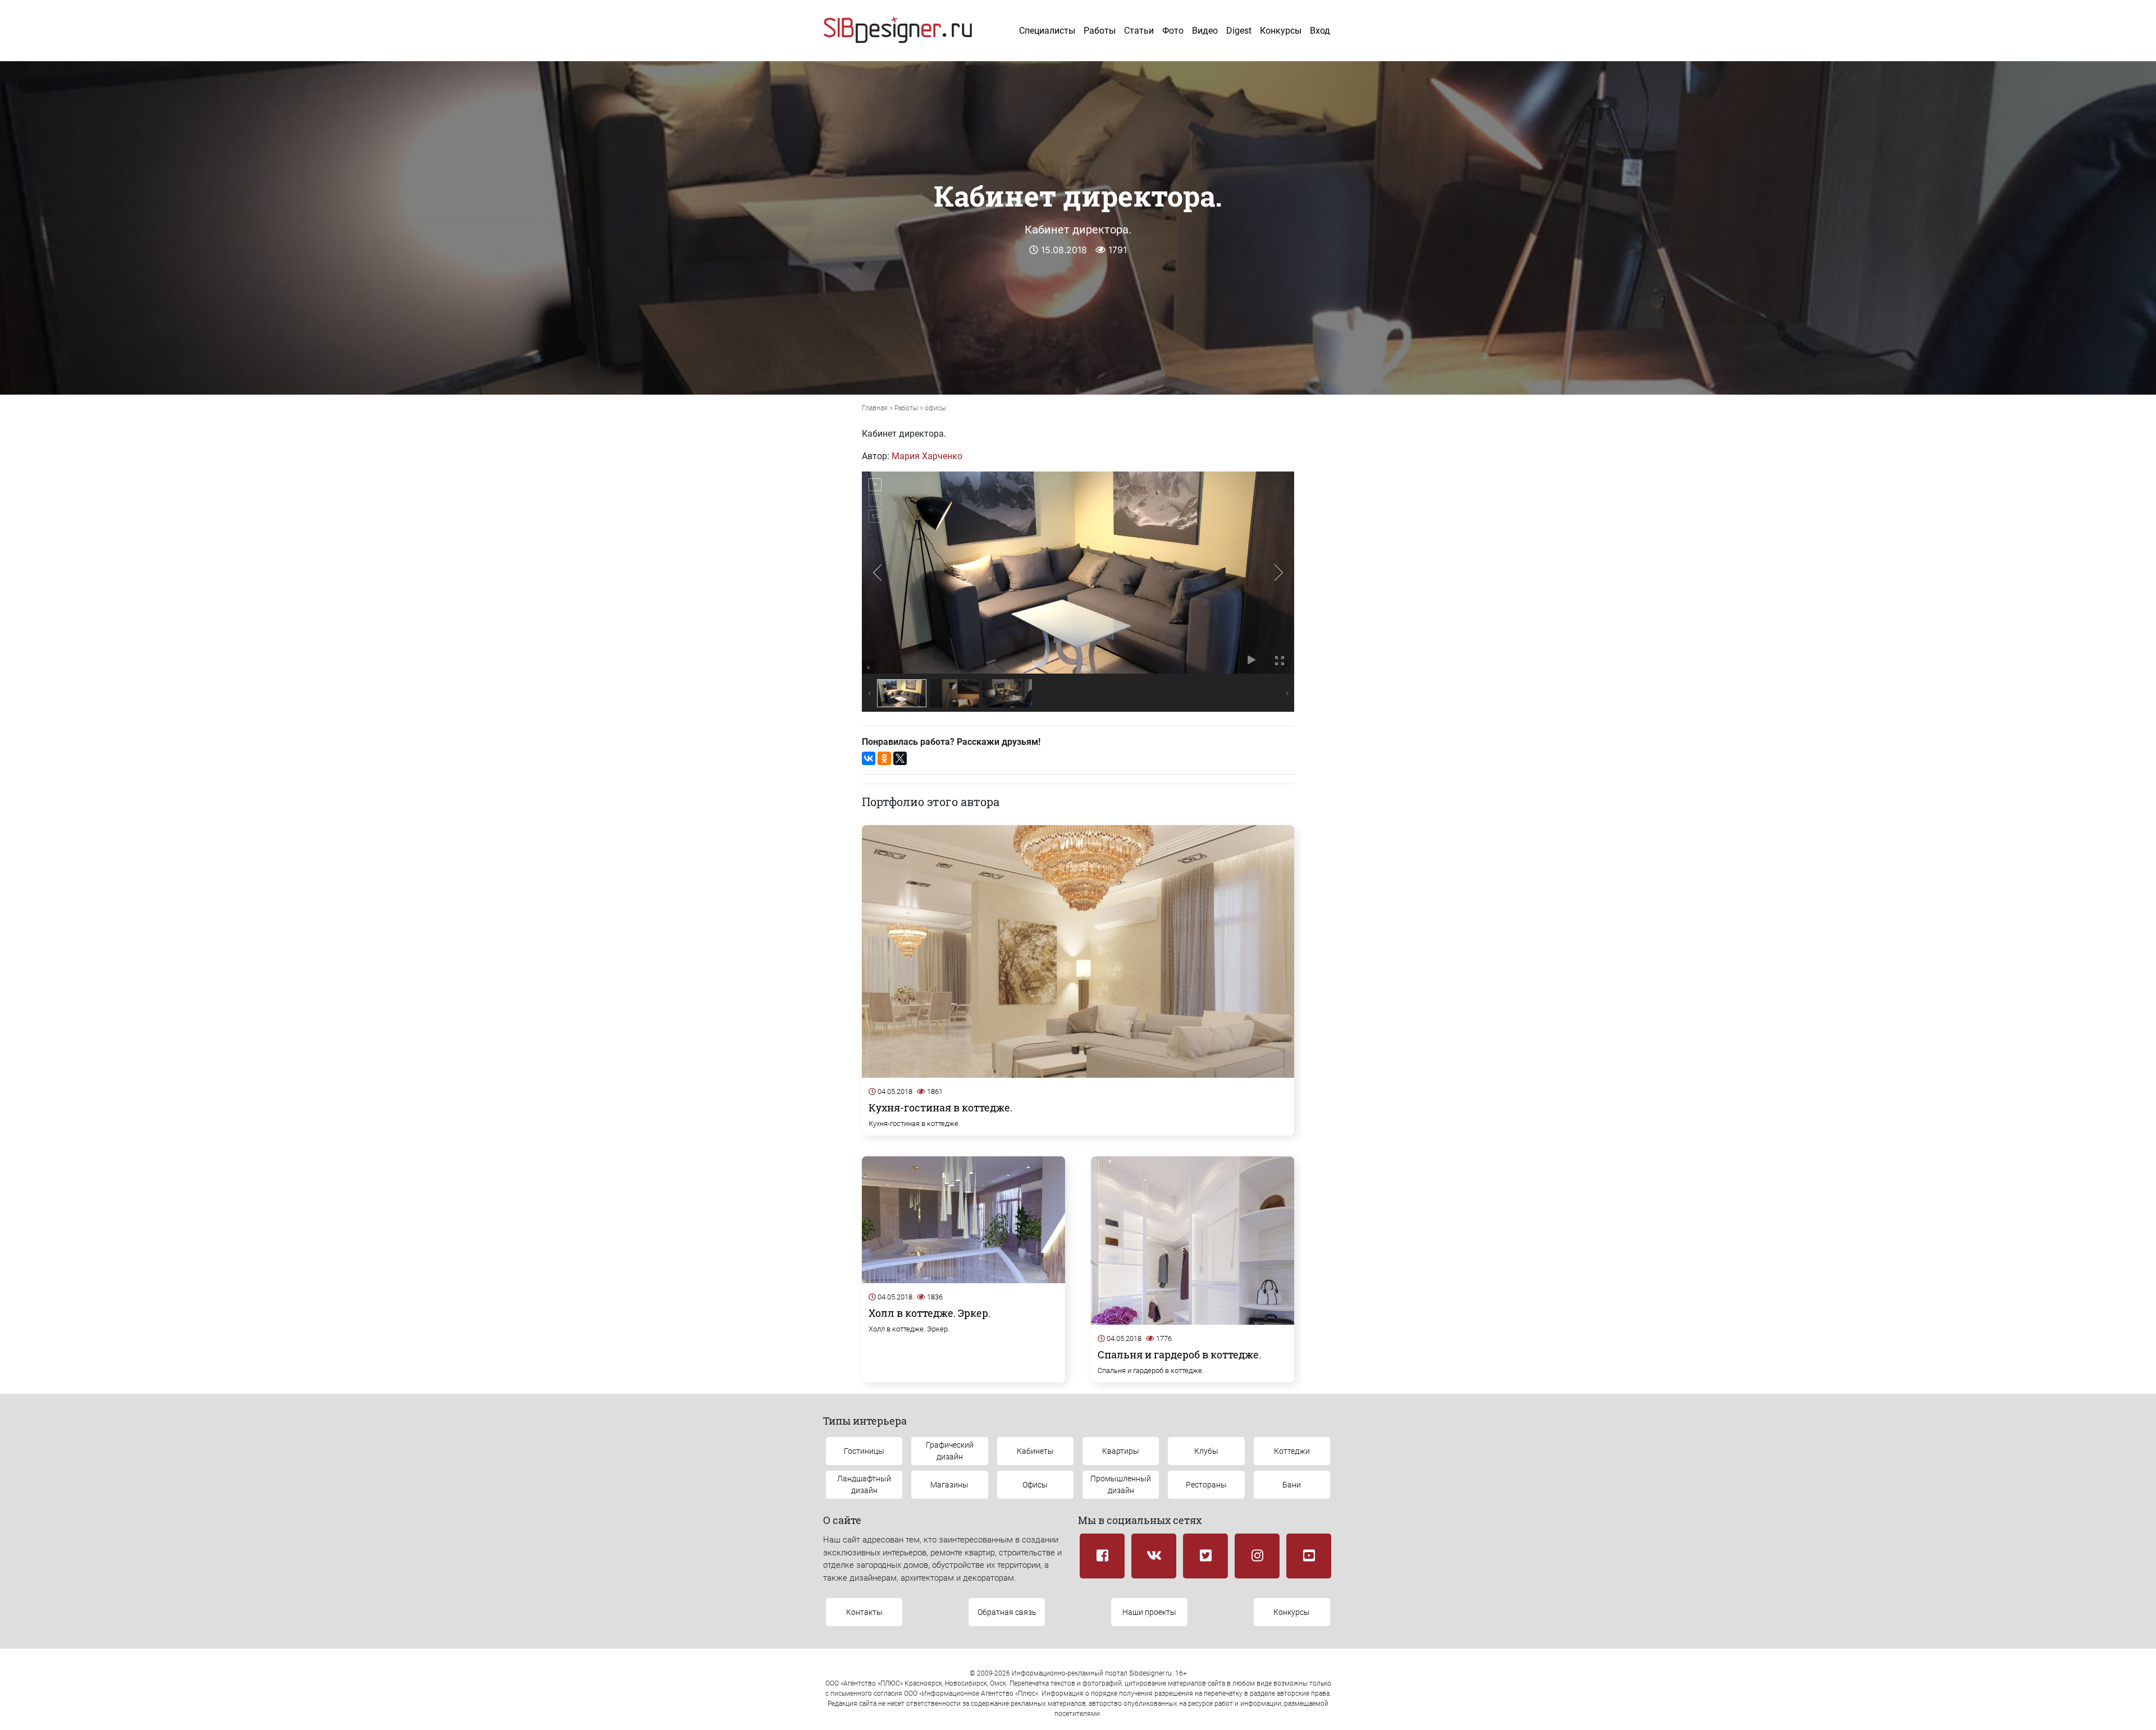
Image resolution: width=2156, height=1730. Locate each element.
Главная (875, 408)
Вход (1320, 31)
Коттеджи (1292, 1451)
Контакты (864, 1612)
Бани (1292, 1485)
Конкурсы (1281, 31)
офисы (935, 408)
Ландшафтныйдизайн (864, 1484)
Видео (1205, 31)
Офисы (1035, 1485)
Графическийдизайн (950, 1451)
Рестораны (1206, 1485)
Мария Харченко (927, 456)
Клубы (1206, 1451)
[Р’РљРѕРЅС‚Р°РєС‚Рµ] (869, 758)
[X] (900, 758)
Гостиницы (864, 1451)
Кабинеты (1035, 1451)
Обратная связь (1007, 1612)
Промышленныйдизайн (1121, 1484)
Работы (1100, 31)
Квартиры (1121, 1451)
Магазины (949, 1485)
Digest (1239, 31)
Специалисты (1047, 31)
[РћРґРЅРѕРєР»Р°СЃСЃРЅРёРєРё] (884, 758)
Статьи (1139, 31)
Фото (1173, 31)
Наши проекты (1149, 1612)
